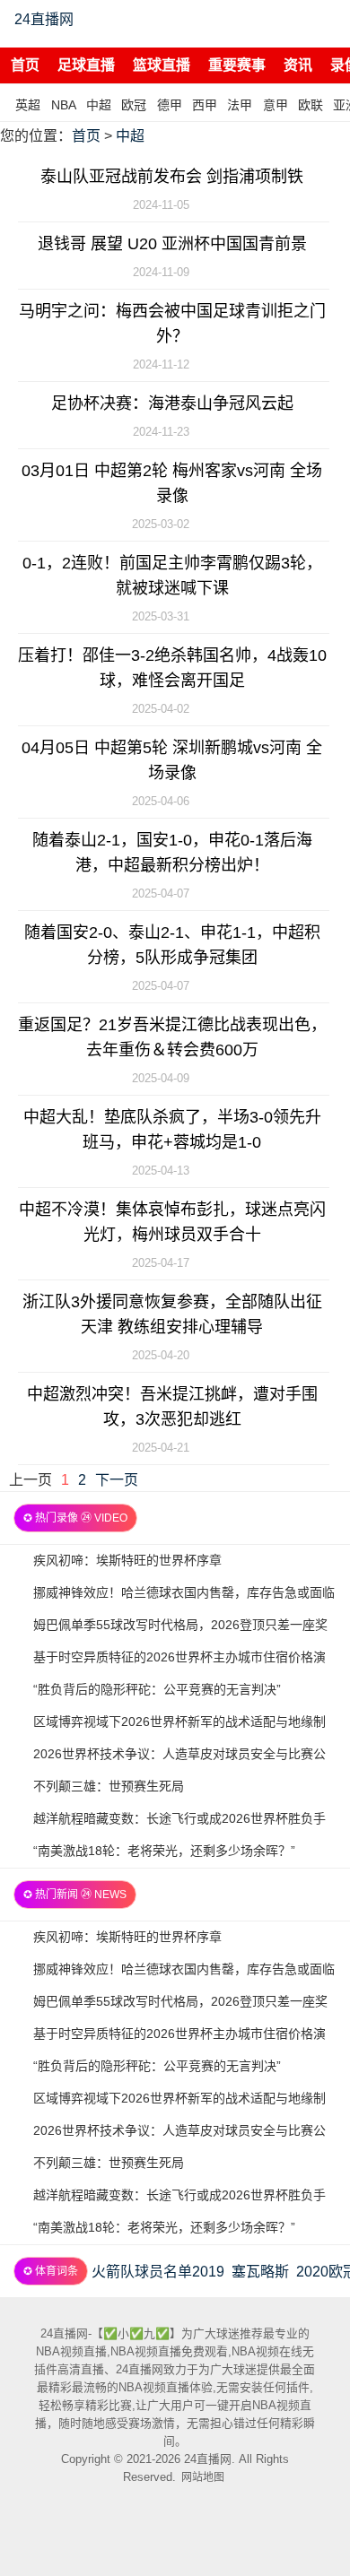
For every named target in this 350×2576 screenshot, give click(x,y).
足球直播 (86, 65)
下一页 (117, 1480)
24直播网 (44, 19)
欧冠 (134, 105)
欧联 (311, 105)
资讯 (298, 65)
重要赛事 (237, 65)
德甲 (170, 105)
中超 (99, 105)
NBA (64, 105)
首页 (25, 65)
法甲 (240, 105)
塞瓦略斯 (260, 2272)
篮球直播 (162, 65)
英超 (28, 105)
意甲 (276, 105)
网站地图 (203, 2477)
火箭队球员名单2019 (158, 2272)
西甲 (205, 105)
